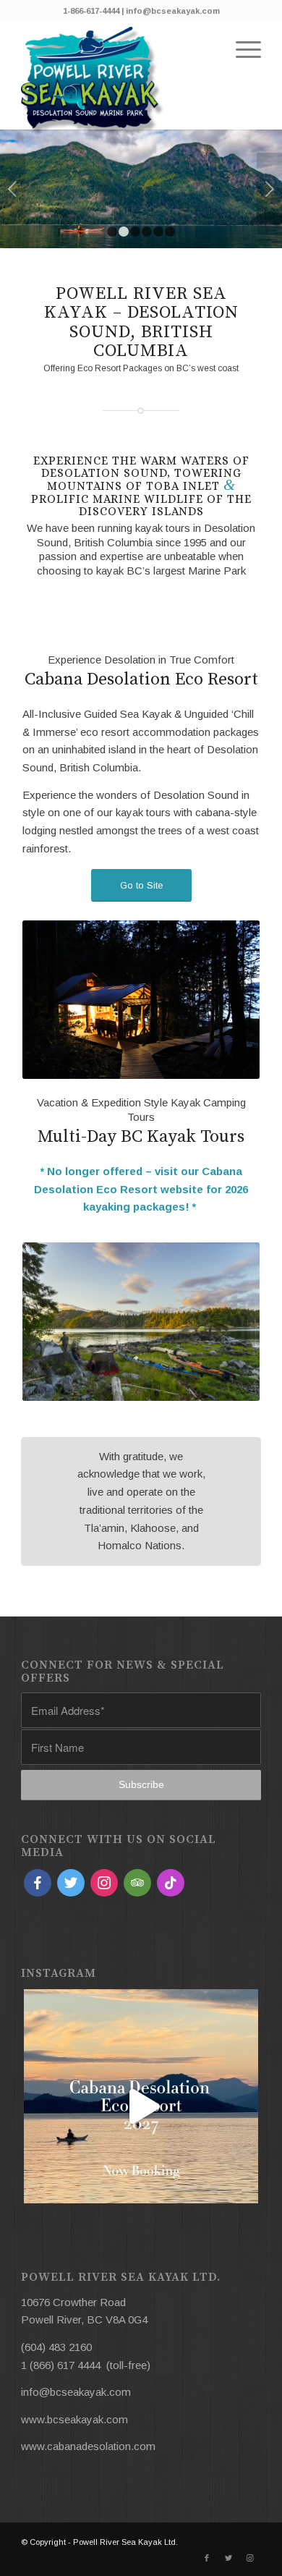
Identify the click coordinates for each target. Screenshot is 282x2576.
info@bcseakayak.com (76, 2392)
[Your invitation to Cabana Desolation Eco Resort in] (141, 2106)
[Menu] (241, 50)
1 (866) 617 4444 (61, 2365)
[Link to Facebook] (207, 2558)
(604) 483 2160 (56, 2347)
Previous (13, 189)
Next (269, 189)
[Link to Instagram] (250, 2558)
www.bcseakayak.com (74, 2419)
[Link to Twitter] (228, 2558)
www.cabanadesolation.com (88, 2446)
